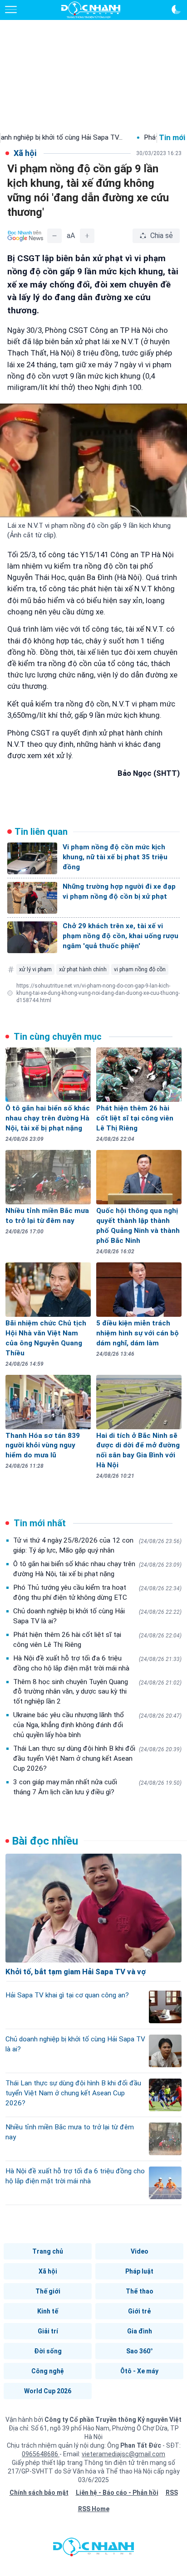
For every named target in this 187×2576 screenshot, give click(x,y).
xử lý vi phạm (35, 969)
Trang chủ (48, 2251)
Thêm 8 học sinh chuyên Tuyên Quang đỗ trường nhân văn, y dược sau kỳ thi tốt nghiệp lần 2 (97, 1692)
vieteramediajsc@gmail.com (123, 2454)
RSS (172, 2493)
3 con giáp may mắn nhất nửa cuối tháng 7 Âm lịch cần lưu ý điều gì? (97, 1787)
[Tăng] (87, 236)
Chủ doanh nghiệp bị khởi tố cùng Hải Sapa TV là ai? (97, 1616)
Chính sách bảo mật (39, 2493)
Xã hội (48, 2271)
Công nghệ (48, 2371)
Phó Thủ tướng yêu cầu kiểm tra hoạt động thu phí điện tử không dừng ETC (97, 1592)
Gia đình (140, 2331)
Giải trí (48, 2331)
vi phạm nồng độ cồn (140, 969)
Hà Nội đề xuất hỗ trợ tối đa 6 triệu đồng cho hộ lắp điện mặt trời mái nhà (97, 1663)
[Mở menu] (11, 10)
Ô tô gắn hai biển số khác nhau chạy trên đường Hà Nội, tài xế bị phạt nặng (97, 1569)
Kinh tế (48, 2311)
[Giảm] (54, 236)
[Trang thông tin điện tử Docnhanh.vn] (91, 10)
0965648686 (41, 2454)
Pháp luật (139, 2271)
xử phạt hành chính (83, 969)
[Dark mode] (176, 10)
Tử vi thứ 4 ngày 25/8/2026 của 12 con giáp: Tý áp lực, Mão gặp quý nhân (97, 1545)
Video (140, 2251)
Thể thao (140, 2291)
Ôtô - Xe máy (139, 2371)
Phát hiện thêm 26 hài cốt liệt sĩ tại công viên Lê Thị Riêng (97, 1640)
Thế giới (48, 2291)
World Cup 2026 (48, 2391)
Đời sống (48, 2351)
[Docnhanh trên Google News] (25, 236)
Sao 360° (140, 2351)
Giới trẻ (139, 2311)
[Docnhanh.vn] (93, 2549)
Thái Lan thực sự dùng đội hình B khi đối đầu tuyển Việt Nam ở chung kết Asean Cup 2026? (97, 1758)
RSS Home (94, 2509)
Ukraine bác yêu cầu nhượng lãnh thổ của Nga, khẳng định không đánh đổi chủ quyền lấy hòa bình (97, 1725)
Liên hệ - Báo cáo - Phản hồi (117, 2493)
